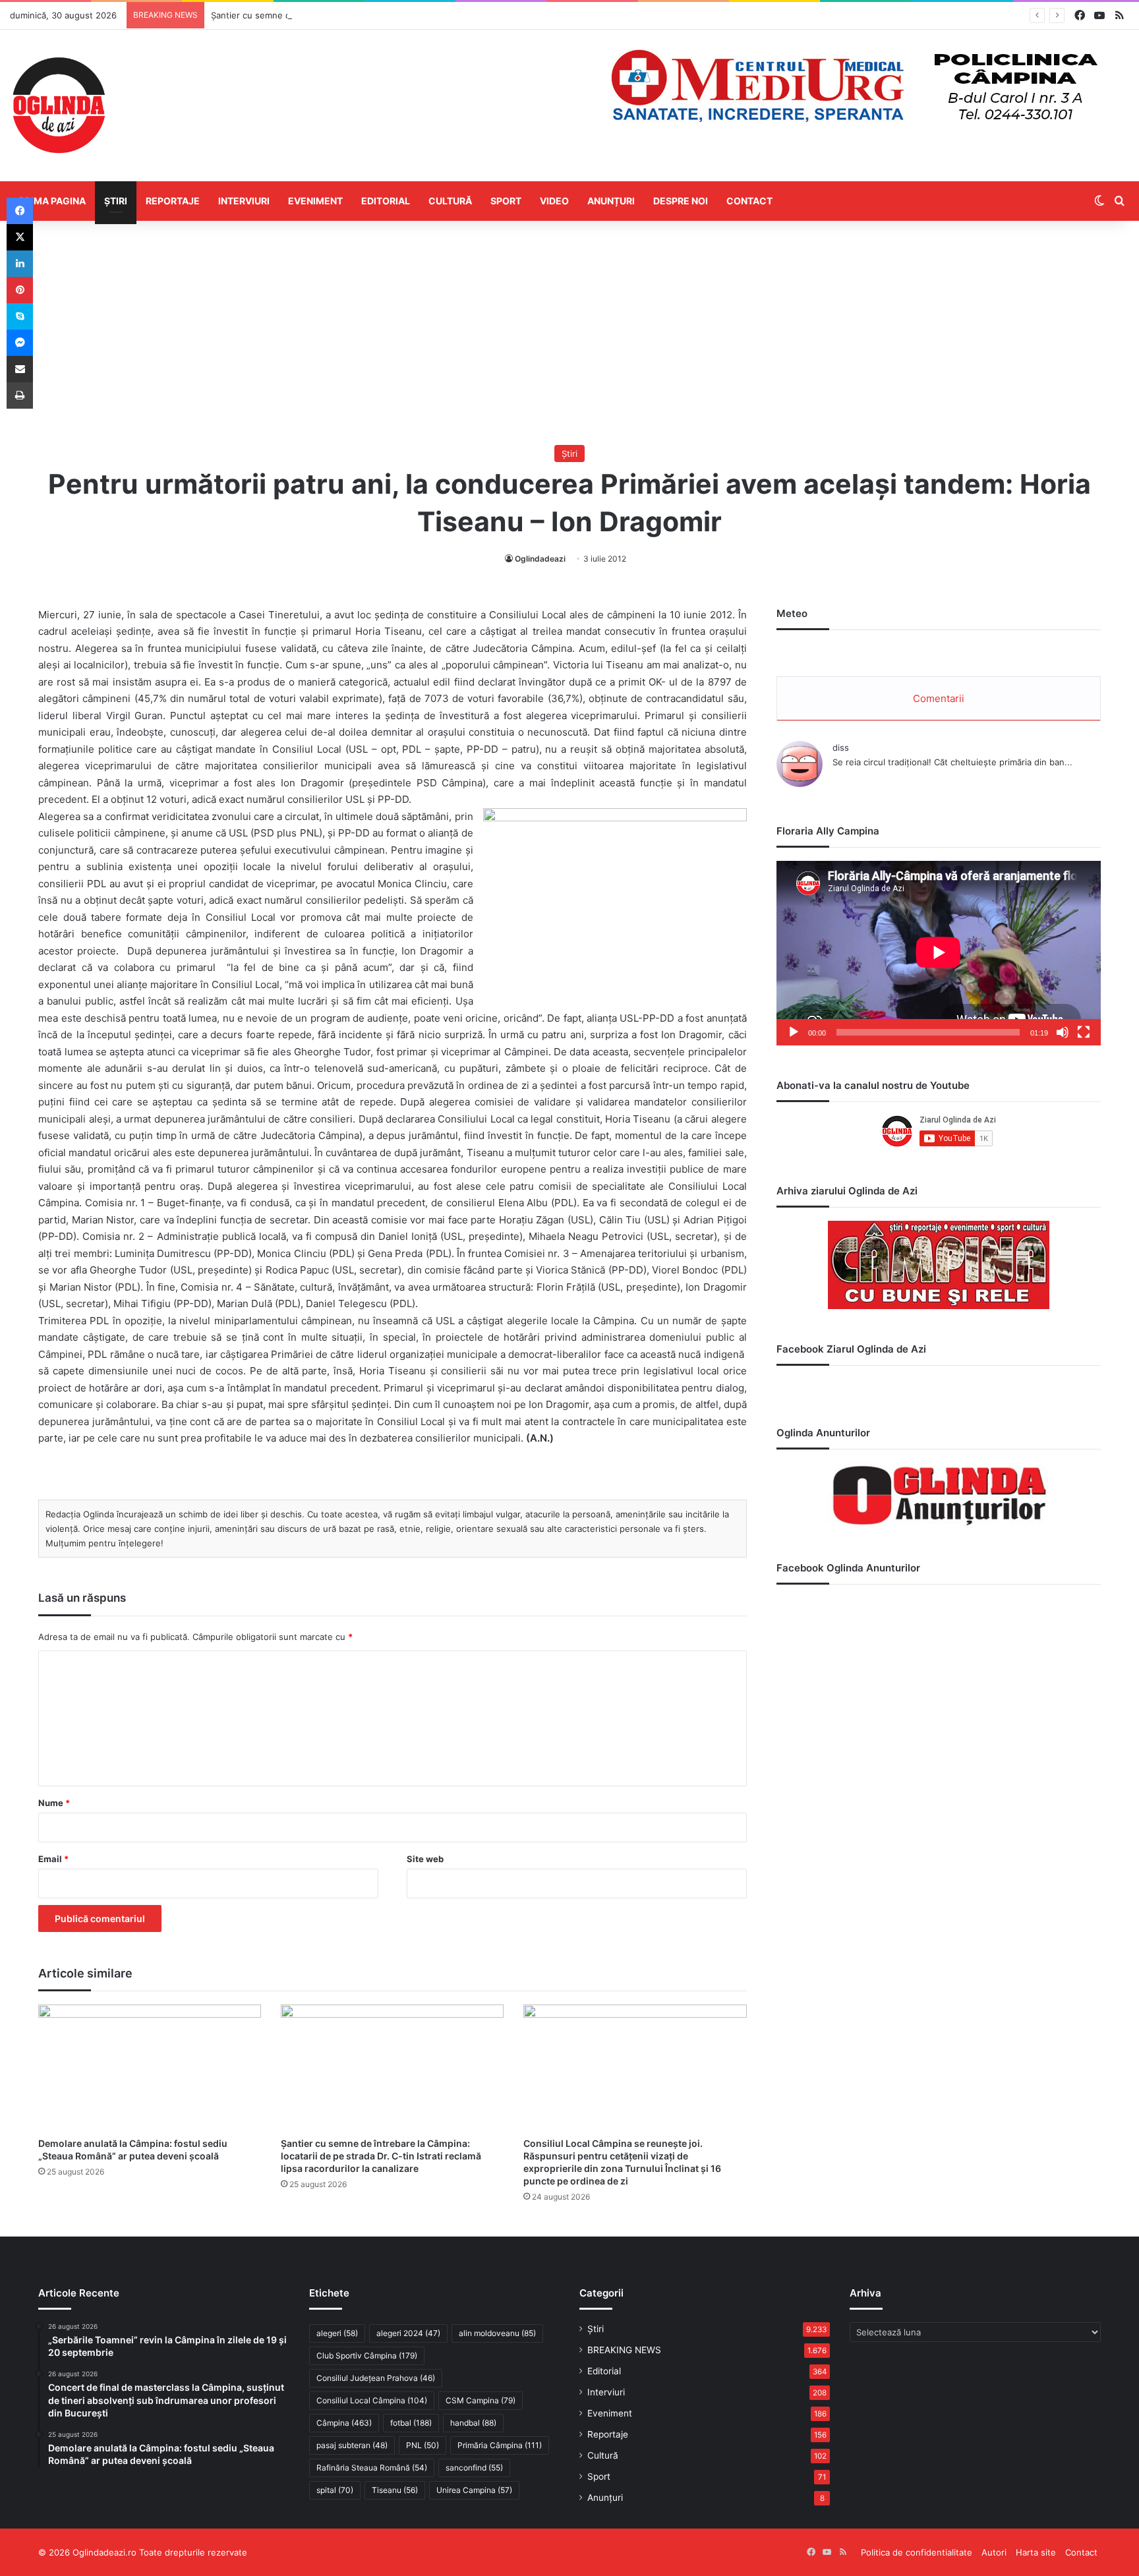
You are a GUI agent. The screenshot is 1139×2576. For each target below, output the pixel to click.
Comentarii (939, 698)
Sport (506, 201)
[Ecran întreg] (1084, 1032)
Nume (54, 1803)
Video (554, 201)
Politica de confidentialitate (917, 2552)
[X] (20, 237)
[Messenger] (20, 343)
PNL (423, 2445)
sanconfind (474, 2468)
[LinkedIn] (20, 264)
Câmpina (344, 2423)
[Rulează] (794, 1032)
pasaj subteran (352, 2445)
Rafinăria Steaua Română (372, 2468)
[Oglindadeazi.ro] (59, 105)
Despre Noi (681, 201)
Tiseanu (395, 2490)
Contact (749, 201)
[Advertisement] (569, 333)
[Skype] (20, 316)
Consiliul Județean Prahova (376, 2378)
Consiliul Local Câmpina (372, 2400)
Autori (994, 2552)
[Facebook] (20, 211)
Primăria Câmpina (500, 2445)
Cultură (450, 201)
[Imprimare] (20, 395)
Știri (116, 201)
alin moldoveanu (497, 2333)
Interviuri (244, 201)
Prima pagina (52, 201)
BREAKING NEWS (624, 2350)
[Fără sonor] (1063, 1032)
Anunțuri (611, 201)
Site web (425, 1859)
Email (53, 1859)
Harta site (1036, 2552)
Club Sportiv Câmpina (367, 2356)
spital (335, 2490)
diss (841, 747)
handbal (473, 2423)
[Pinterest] (20, 290)
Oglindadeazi (540, 559)
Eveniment (315, 201)
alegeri (337, 2333)
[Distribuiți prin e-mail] (20, 369)
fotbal (411, 2423)
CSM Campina (481, 2400)
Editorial (386, 201)
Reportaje (173, 201)
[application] (939, 953)
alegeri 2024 (408, 2333)
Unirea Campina (474, 2490)
